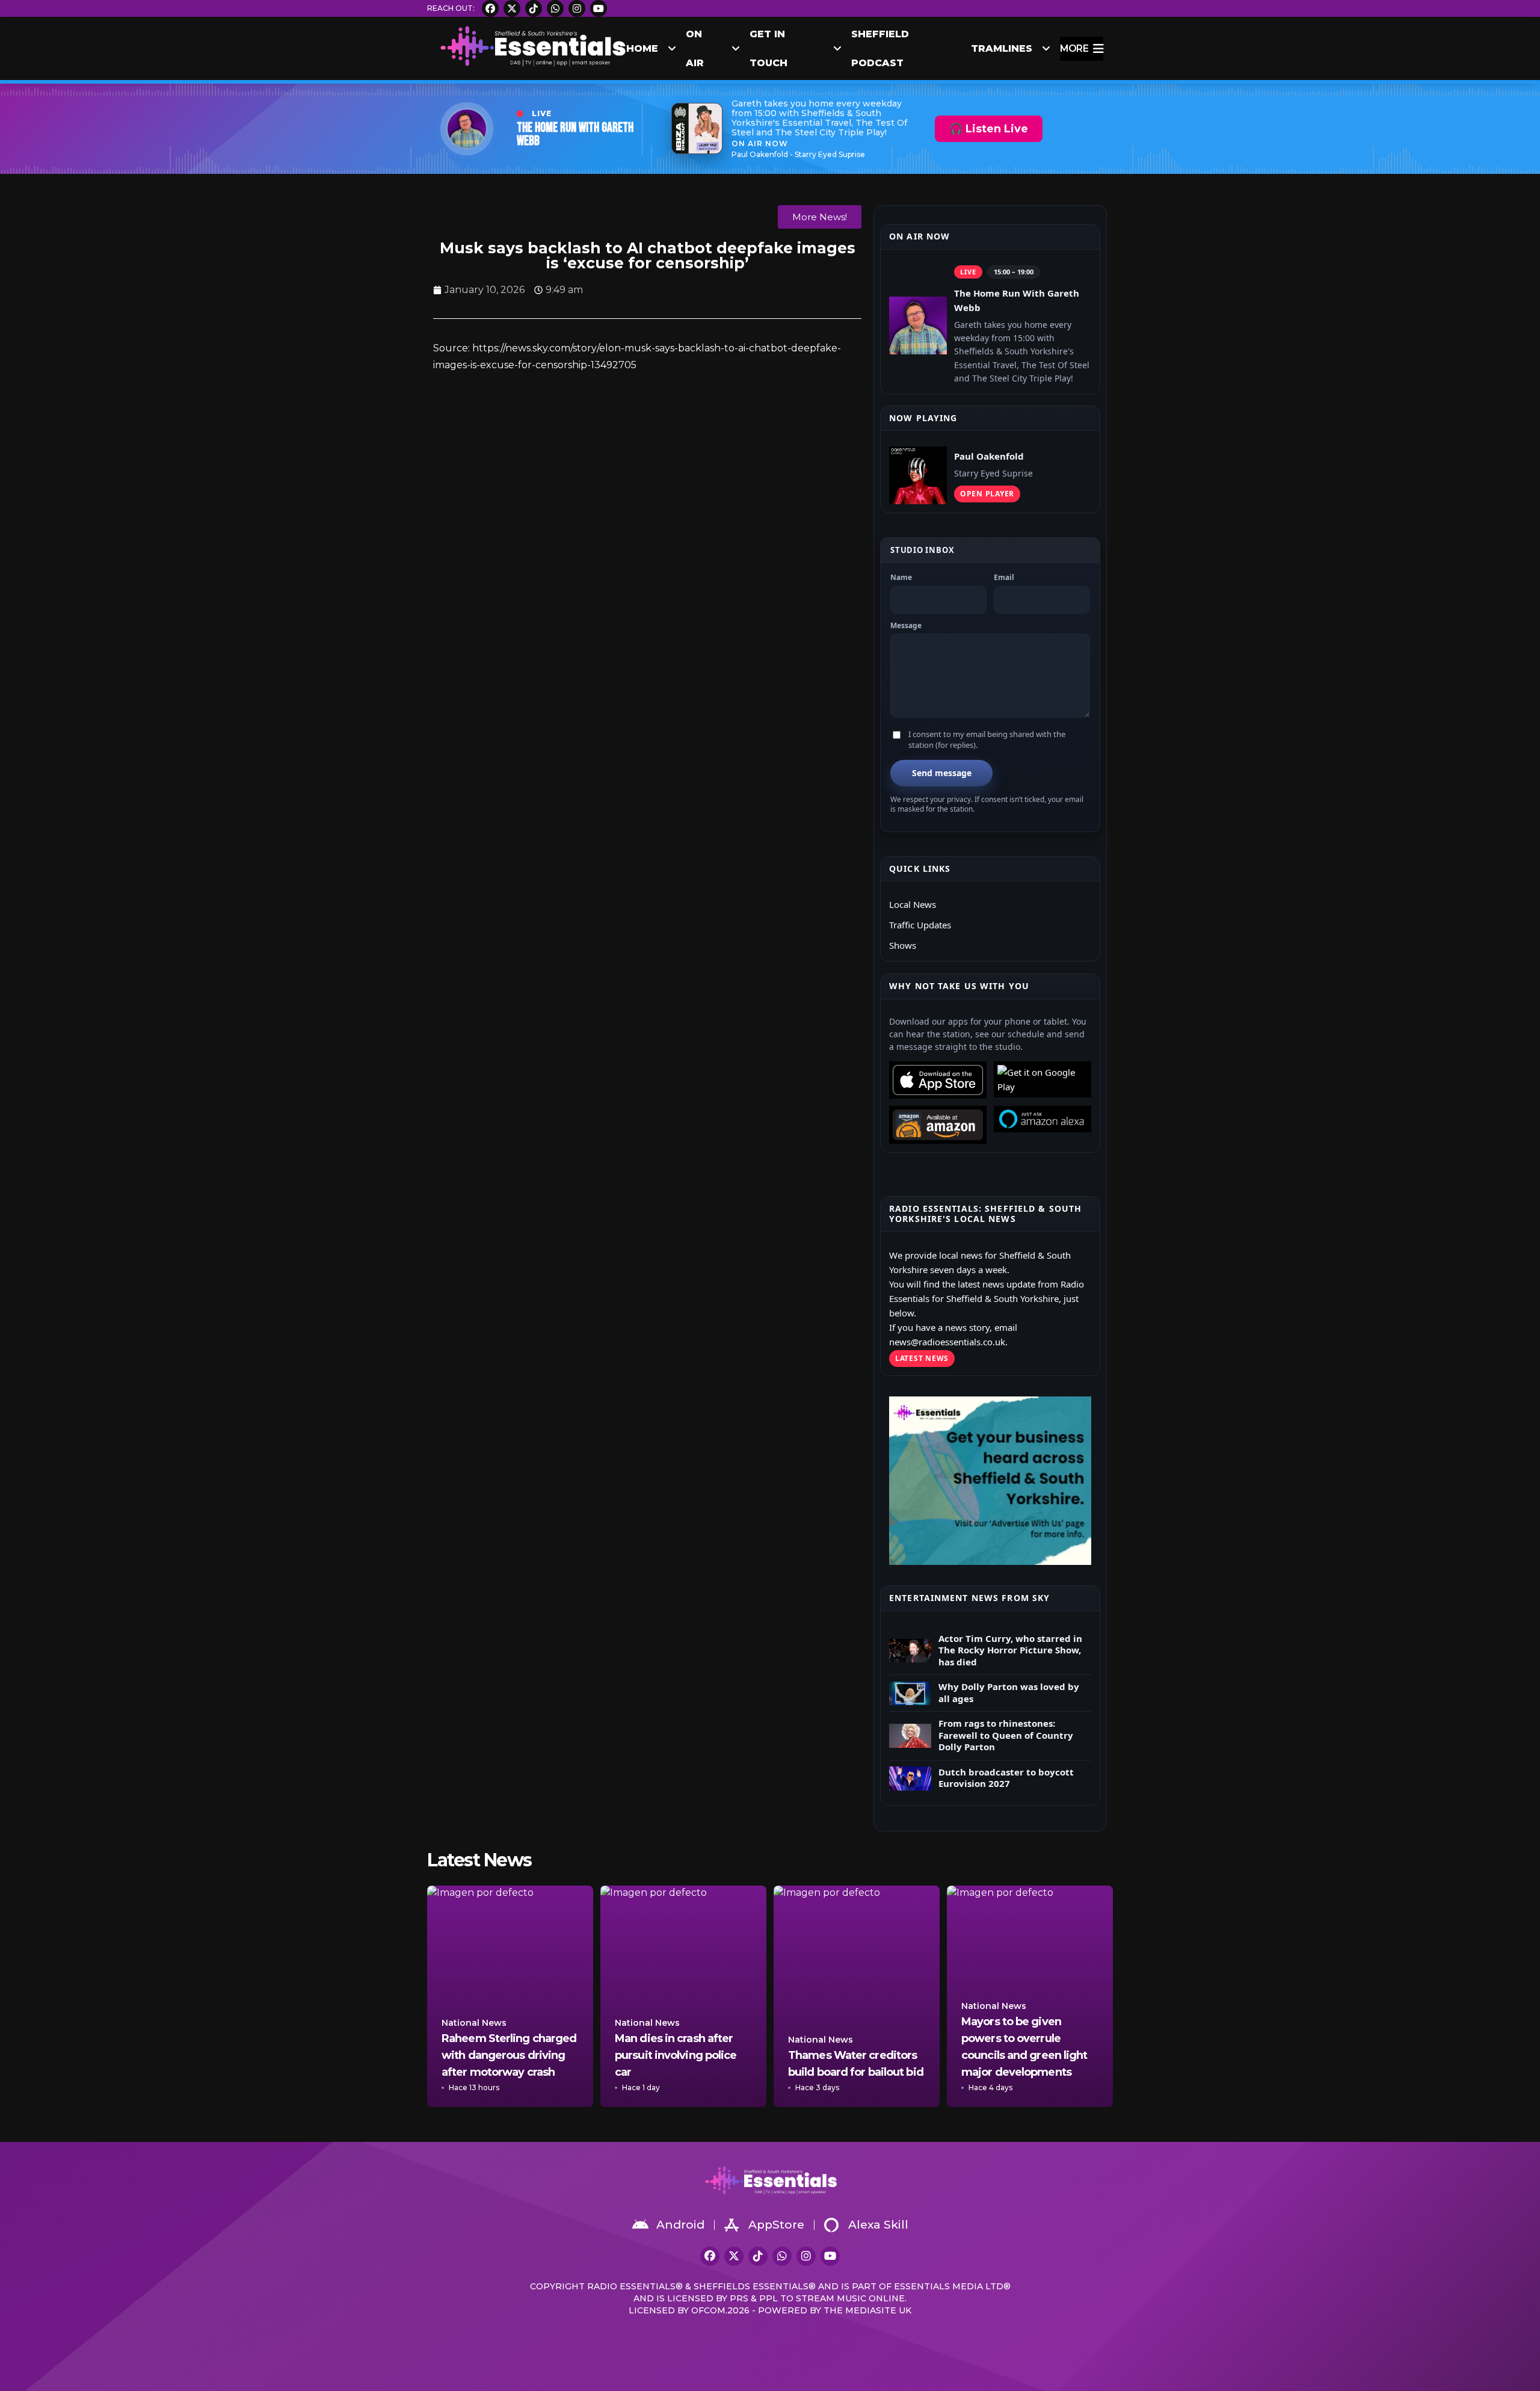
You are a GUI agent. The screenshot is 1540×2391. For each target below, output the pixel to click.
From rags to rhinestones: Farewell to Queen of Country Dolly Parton (1006, 1735)
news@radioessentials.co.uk (947, 1342)
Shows (903, 945)
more (1074, 48)
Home (642, 48)
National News (474, 2023)
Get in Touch (768, 49)
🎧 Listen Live (989, 129)
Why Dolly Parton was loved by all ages (1009, 1693)
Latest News (922, 1358)
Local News (913, 904)
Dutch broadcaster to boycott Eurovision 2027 (1006, 1778)
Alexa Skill (878, 2225)
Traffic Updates (920, 925)
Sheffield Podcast (880, 49)
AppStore (776, 2225)
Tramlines (1002, 48)
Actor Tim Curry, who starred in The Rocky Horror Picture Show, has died (1010, 1650)
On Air (695, 49)
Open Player (987, 494)
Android (680, 2225)
